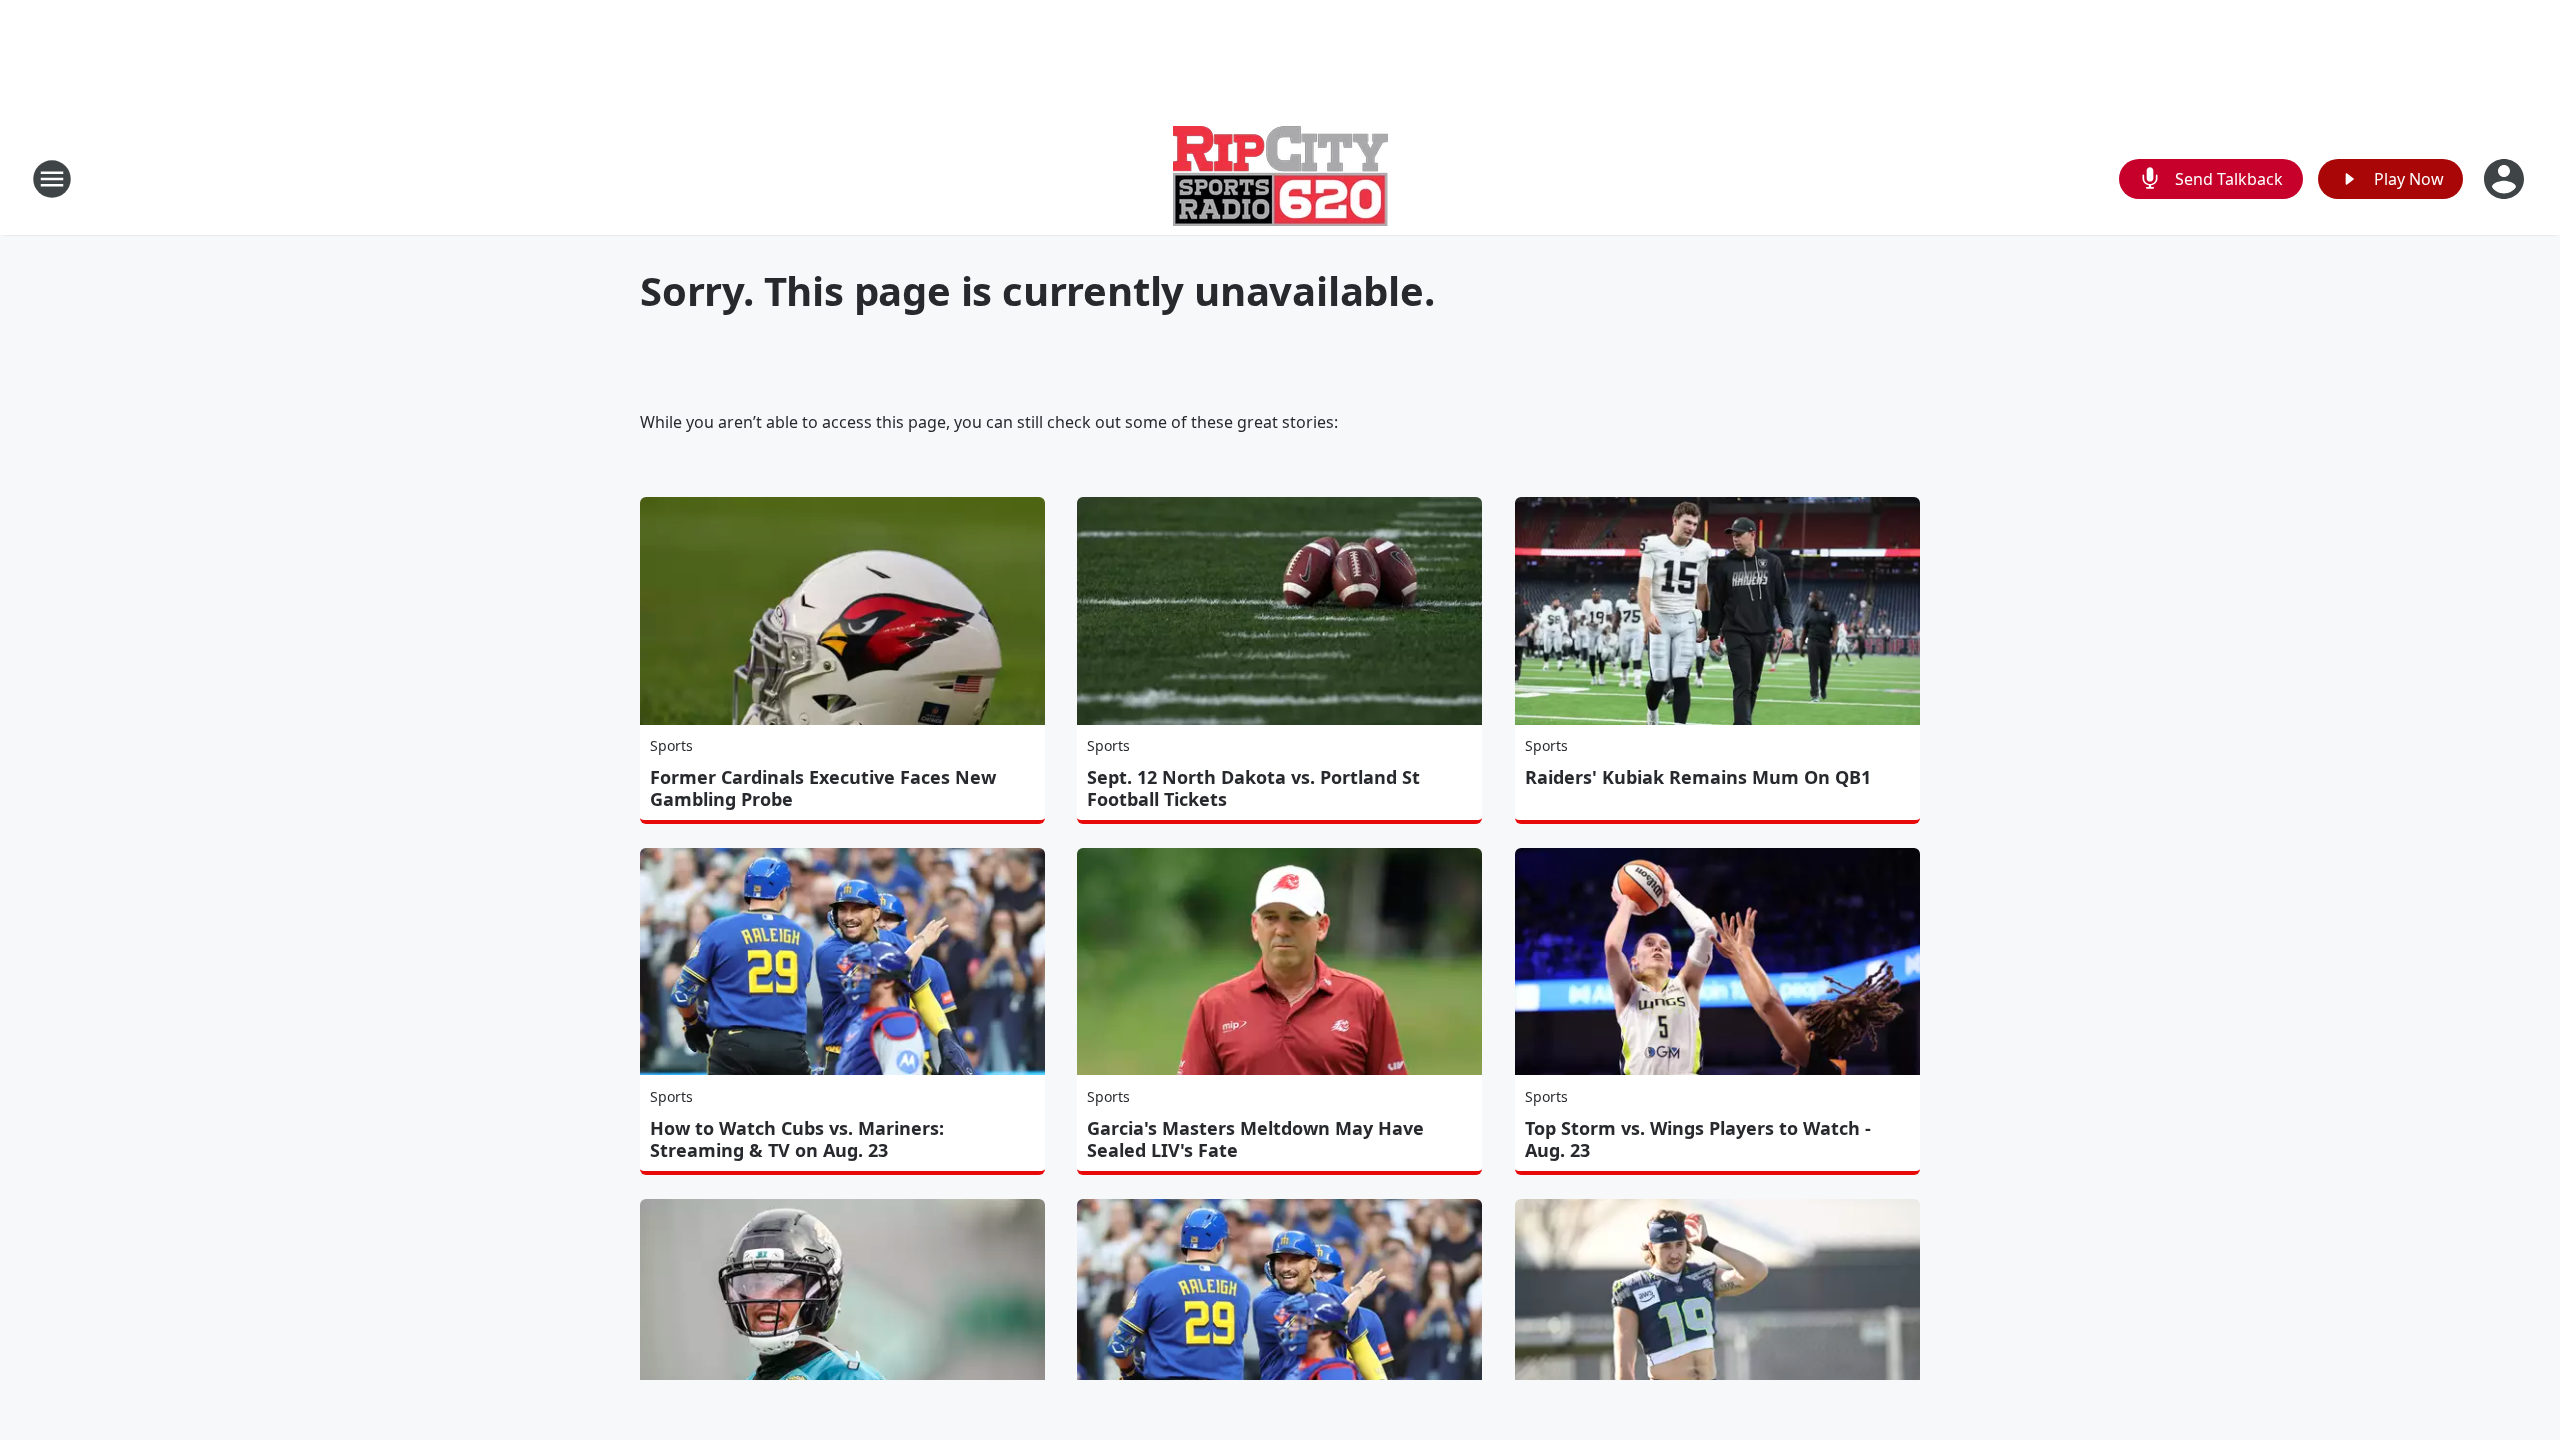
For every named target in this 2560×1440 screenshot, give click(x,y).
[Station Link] (1280, 178)
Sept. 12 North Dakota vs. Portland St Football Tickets (1253, 788)
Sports (671, 745)
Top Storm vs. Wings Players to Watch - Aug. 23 (1698, 1139)
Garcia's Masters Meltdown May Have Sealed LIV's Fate (1255, 1139)
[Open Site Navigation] (52, 179)
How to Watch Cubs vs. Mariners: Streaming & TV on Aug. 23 (797, 1139)
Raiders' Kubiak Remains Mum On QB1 (1698, 777)
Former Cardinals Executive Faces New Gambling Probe (823, 788)
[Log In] (2506, 179)
